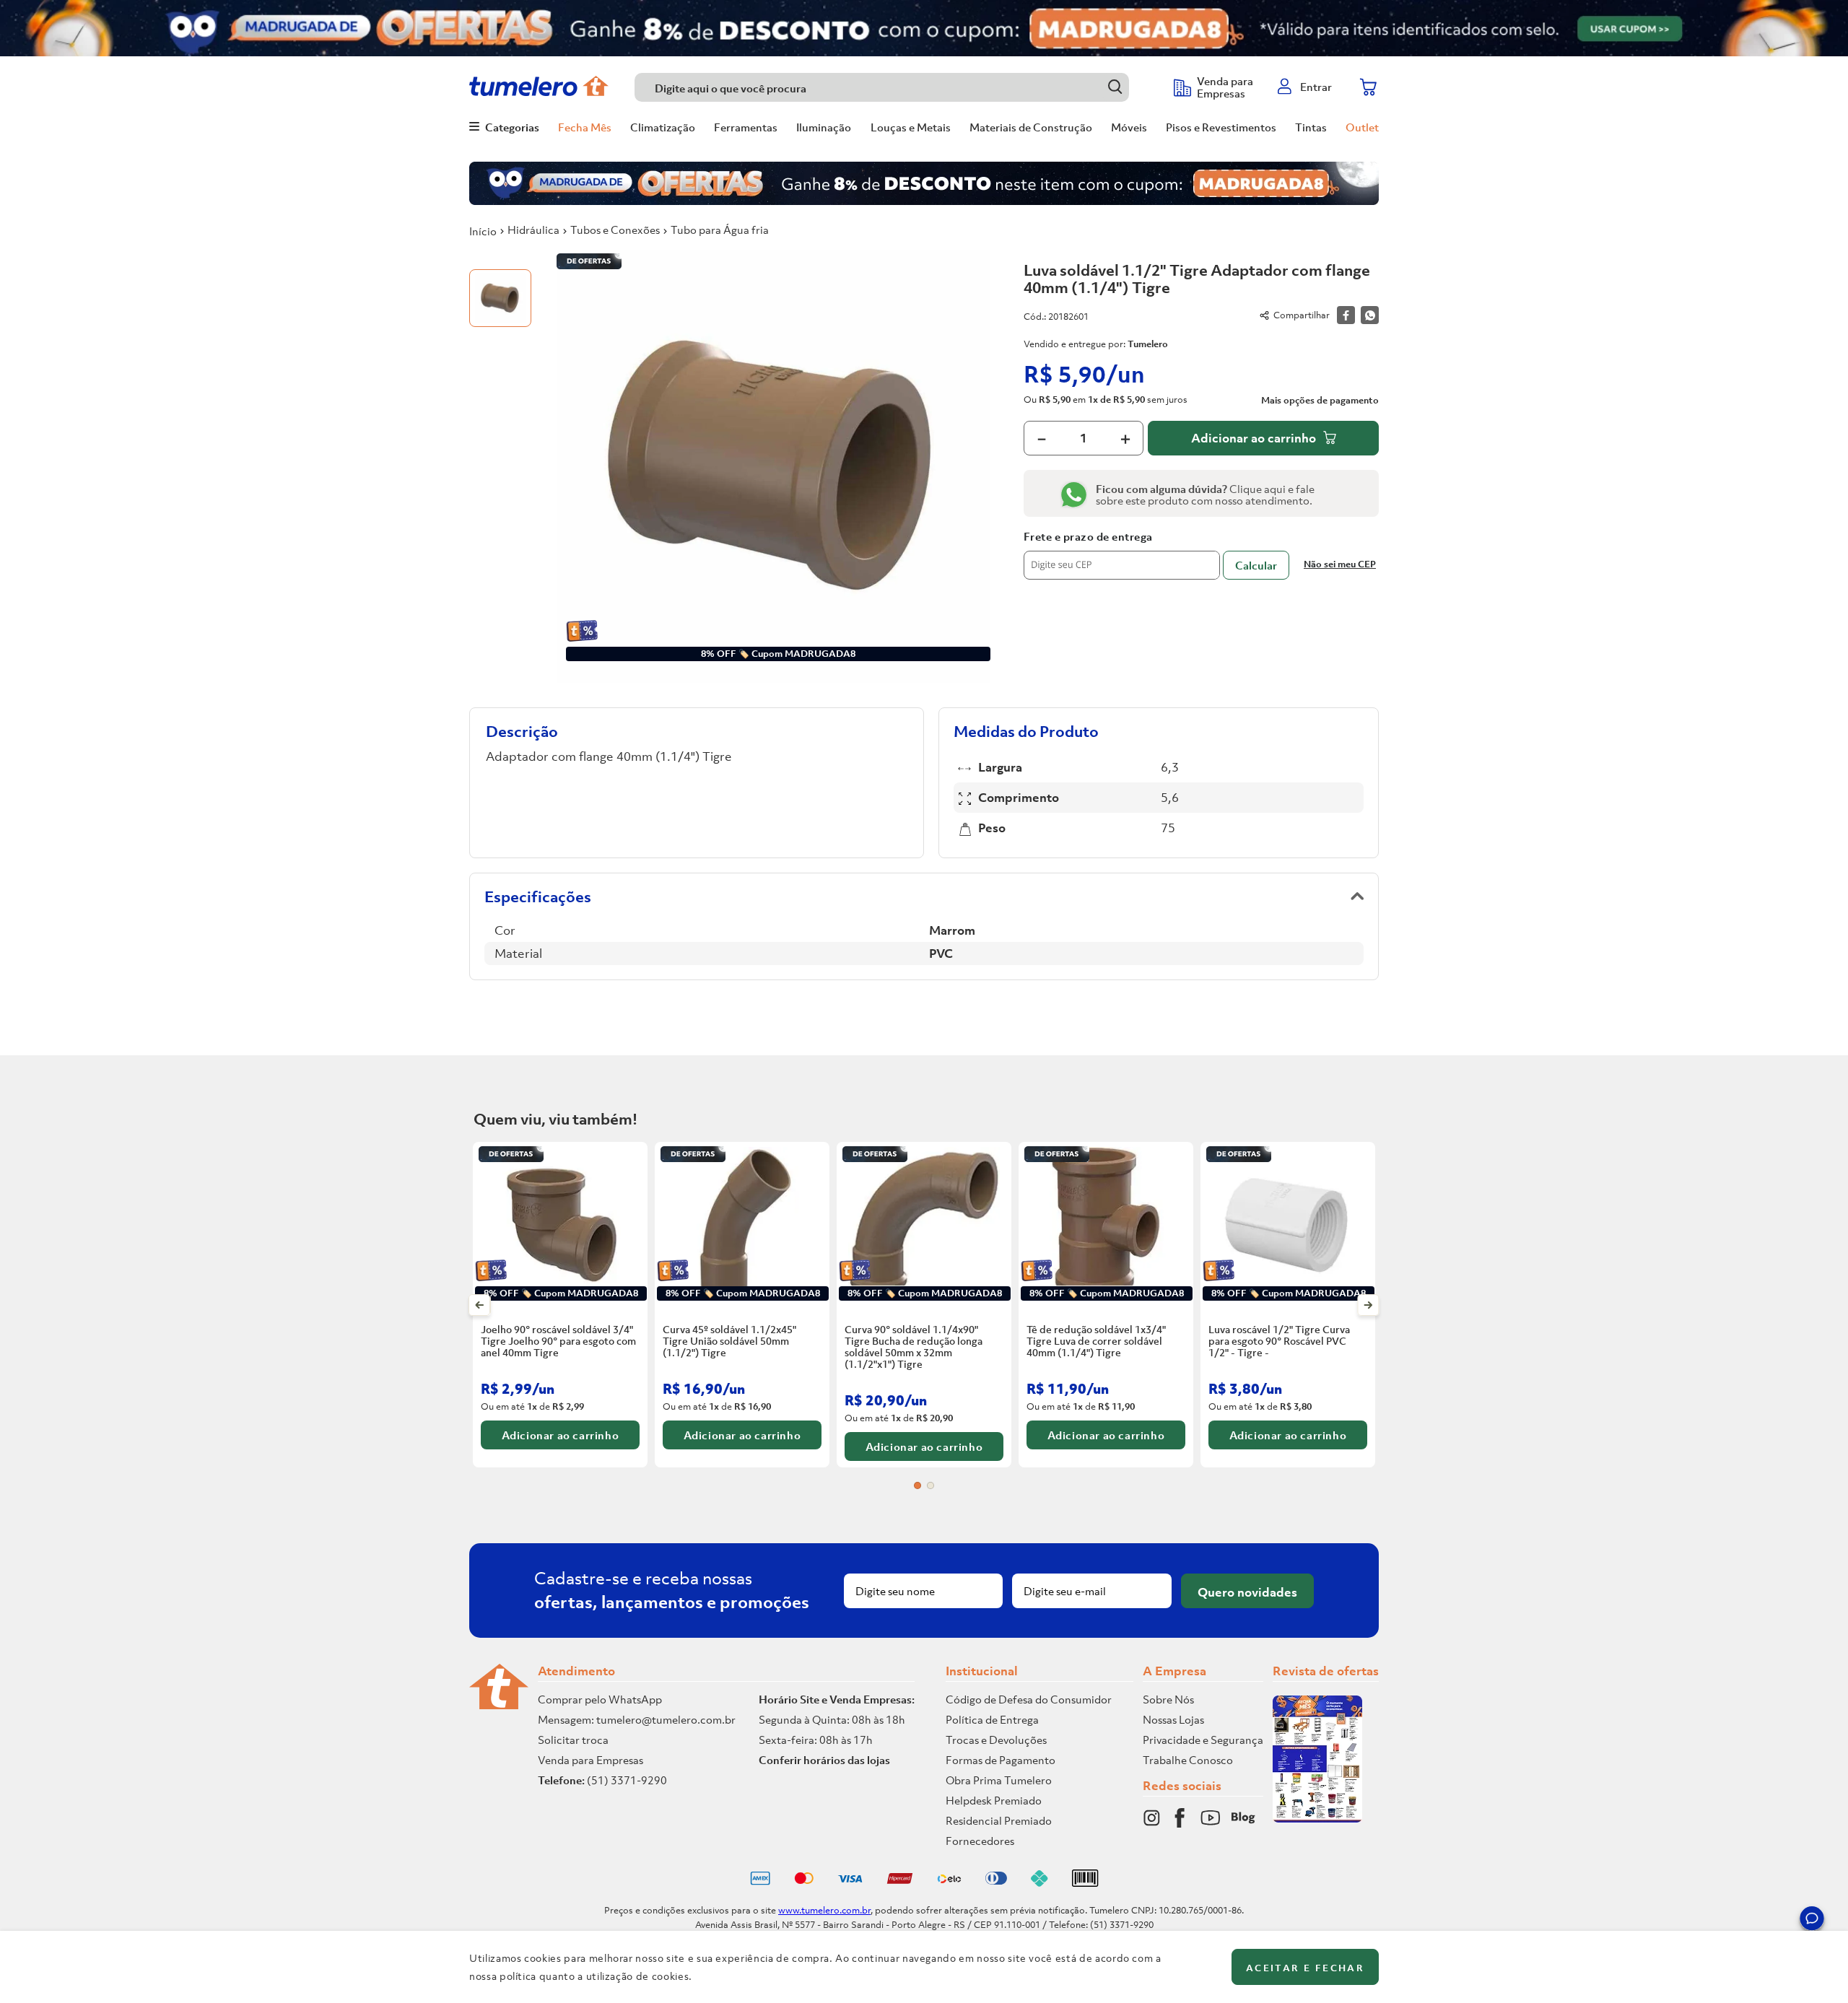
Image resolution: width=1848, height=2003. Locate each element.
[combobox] (897, 87)
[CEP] (1122, 555)
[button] (1812, 1921)
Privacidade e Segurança (1203, 1740)
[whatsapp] (1370, 315)
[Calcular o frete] (1256, 565)
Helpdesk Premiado (994, 1800)
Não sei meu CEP (1340, 564)
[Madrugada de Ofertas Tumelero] (924, 28)
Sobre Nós (1168, 1699)
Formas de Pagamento (1001, 1760)
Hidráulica (533, 230)
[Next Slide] (1368, 1305)
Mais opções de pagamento (1320, 401)
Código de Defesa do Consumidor (1029, 1699)
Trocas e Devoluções (996, 1740)
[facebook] (1346, 315)
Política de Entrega (992, 1719)
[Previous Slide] (480, 1305)
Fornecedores (980, 1841)
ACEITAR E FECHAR (1305, 1968)
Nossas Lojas (1173, 1719)
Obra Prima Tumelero (999, 1780)
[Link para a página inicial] (483, 231)
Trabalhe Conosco (1188, 1760)
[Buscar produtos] (1115, 87)
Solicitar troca (573, 1740)
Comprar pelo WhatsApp (600, 1699)
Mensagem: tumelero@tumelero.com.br (637, 1719)
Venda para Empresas (590, 1760)
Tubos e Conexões (615, 230)
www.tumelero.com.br (824, 1910)
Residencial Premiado (999, 1820)
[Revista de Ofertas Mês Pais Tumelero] (1317, 1818)
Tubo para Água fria (720, 230)
